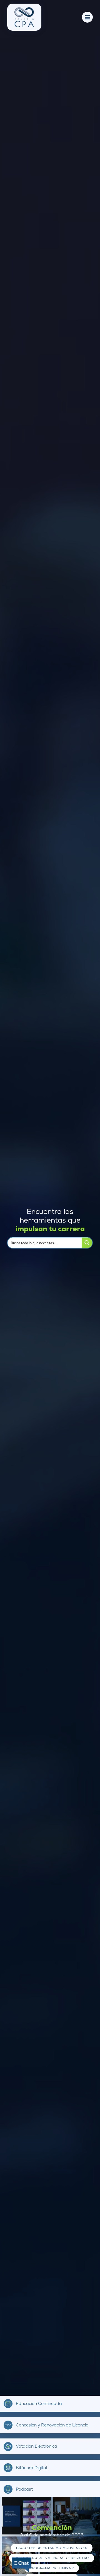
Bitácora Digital (31, 2468)
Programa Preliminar (52, 2568)
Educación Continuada (39, 2404)
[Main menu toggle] (87, 17)
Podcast (24, 2489)
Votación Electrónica (37, 2446)
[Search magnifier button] (87, 1243)
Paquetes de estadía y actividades (52, 2548)
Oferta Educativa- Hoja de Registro (52, 2558)
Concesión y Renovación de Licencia (52, 2425)
